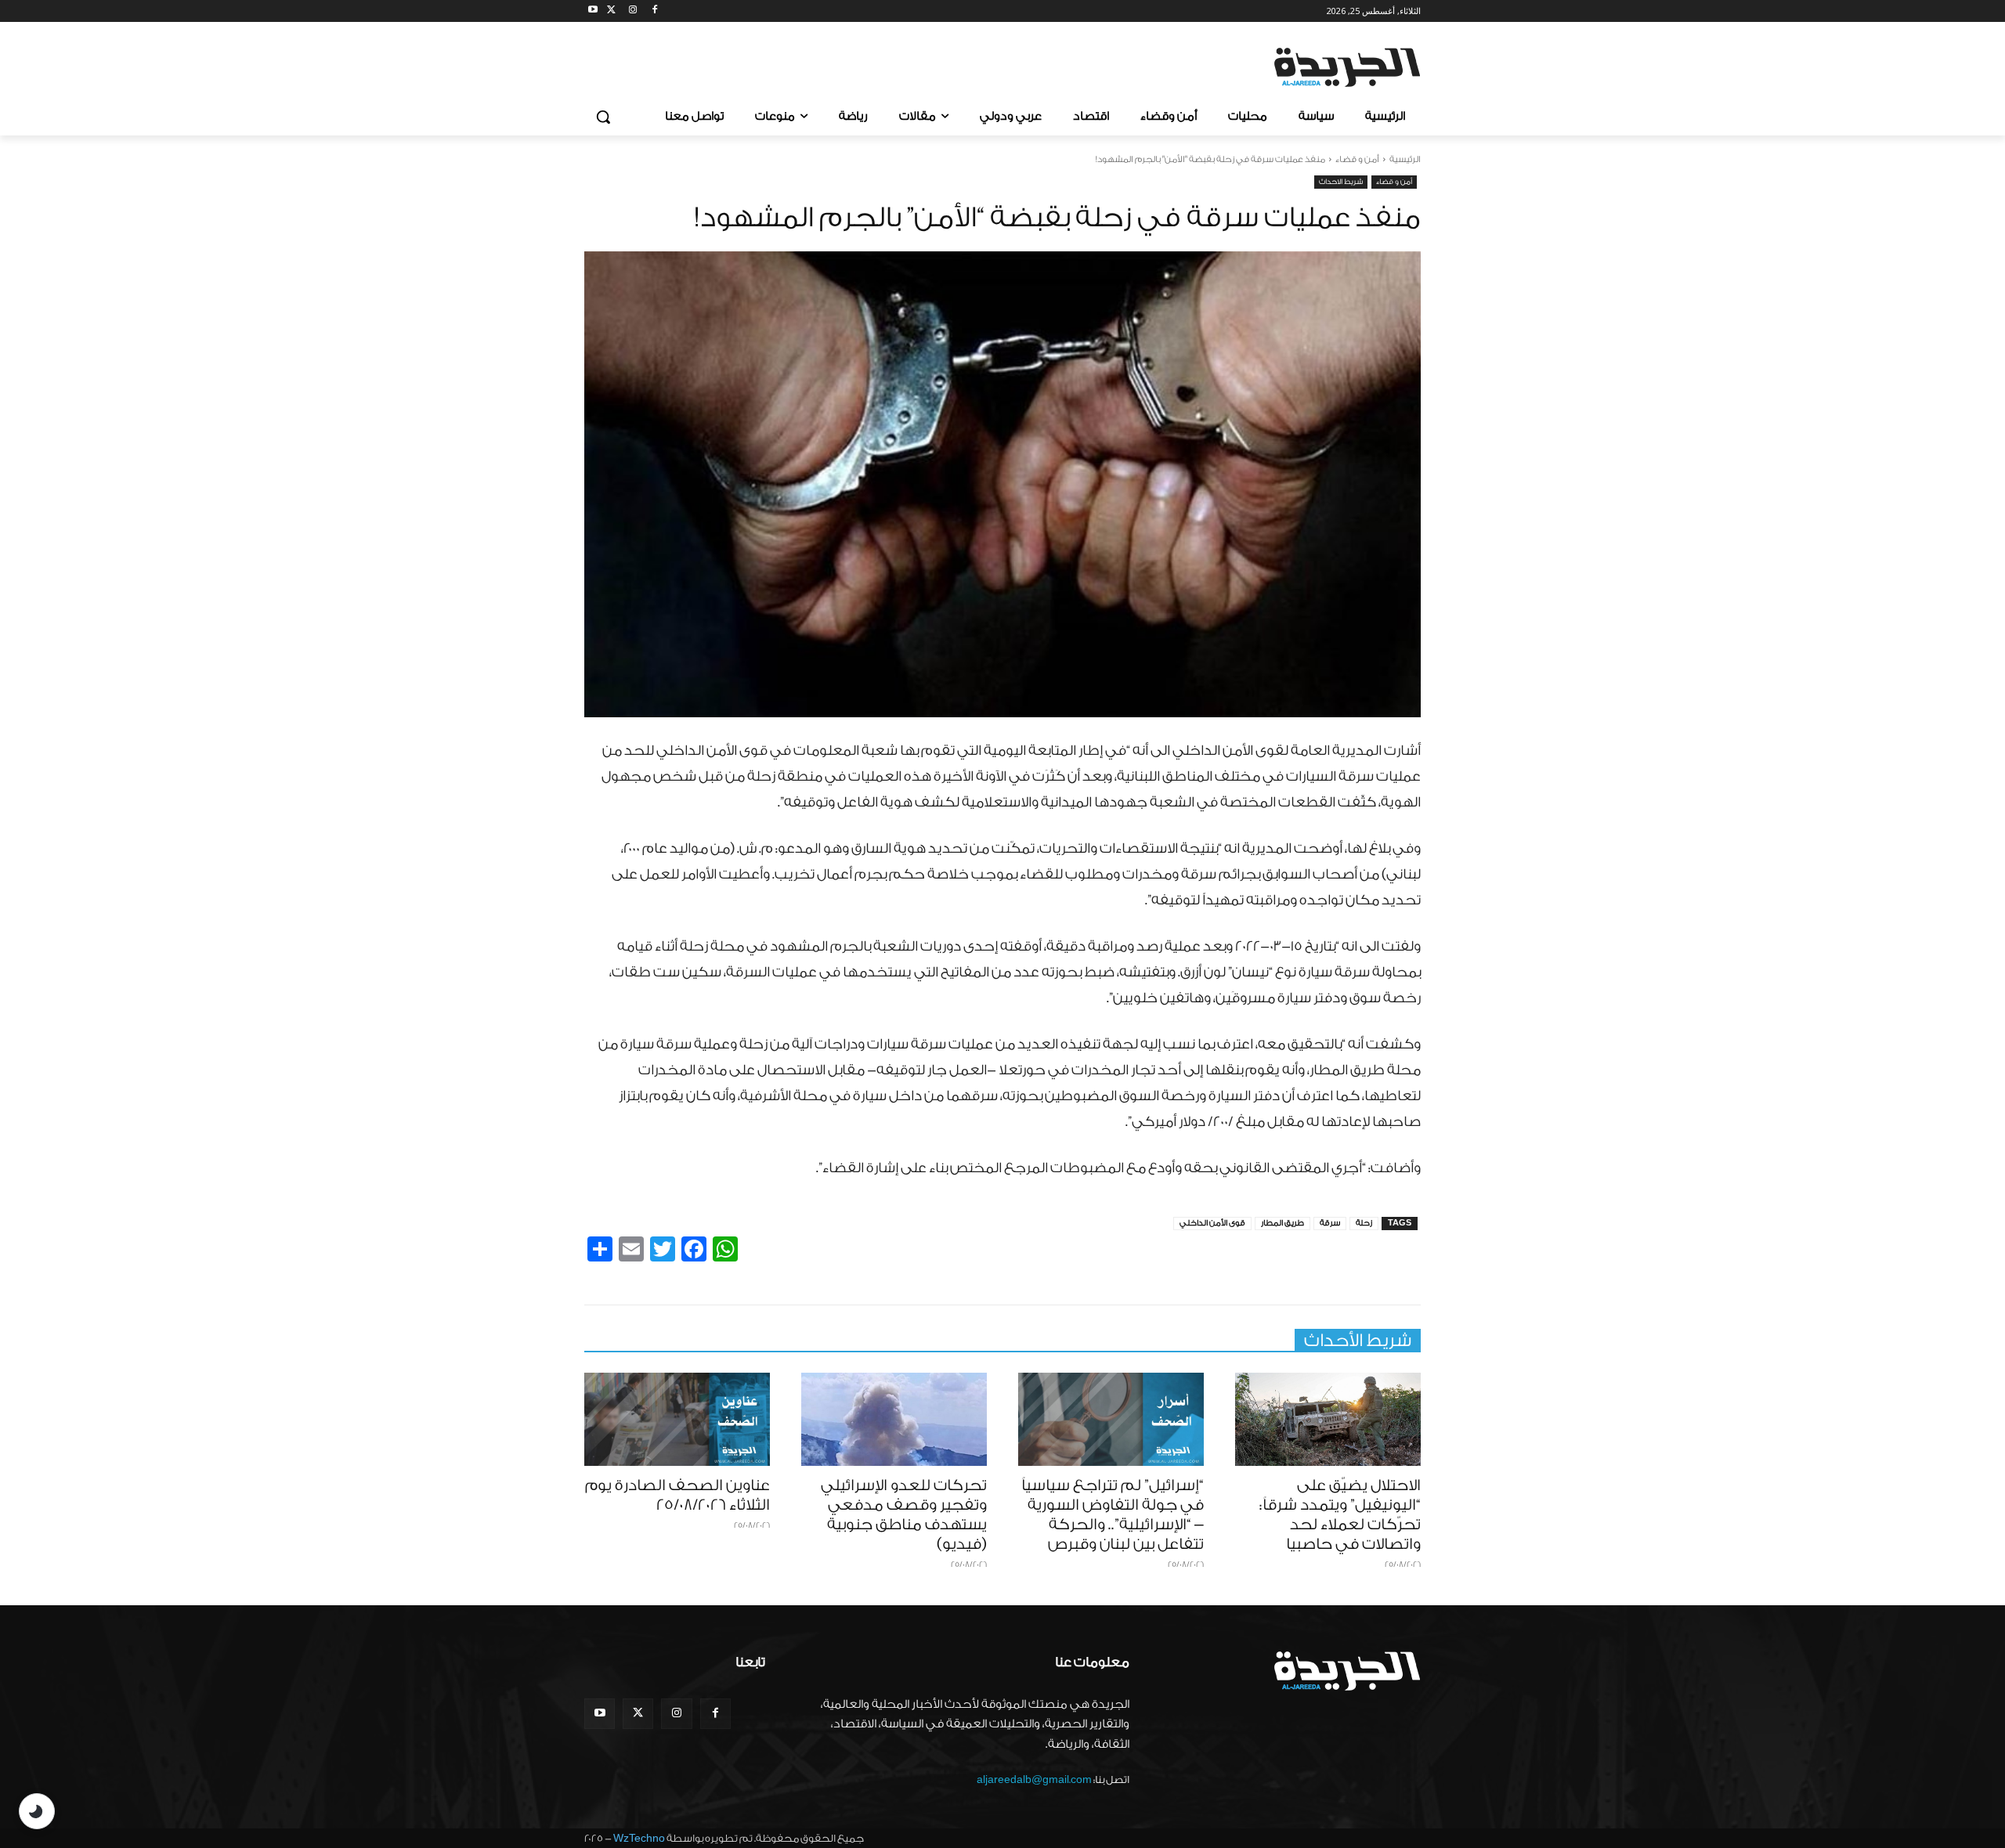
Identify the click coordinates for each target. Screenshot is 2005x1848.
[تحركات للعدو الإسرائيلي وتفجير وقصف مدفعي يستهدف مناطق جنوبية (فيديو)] (894, 1419)
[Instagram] (633, 11)
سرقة (1330, 1223)
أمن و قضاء (1357, 159)
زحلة (1364, 1223)
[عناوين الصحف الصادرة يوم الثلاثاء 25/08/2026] (677, 1419)
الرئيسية (1405, 159)
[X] (611, 11)
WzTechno (639, 1838)
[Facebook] (654, 11)
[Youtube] (593, 11)
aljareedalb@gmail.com (1034, 1779)
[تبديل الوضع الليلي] (37, 1811)
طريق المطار (1282, 1223)
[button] (603, 117)
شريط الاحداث (1341, 182)
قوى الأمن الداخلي (1212, 1223)
